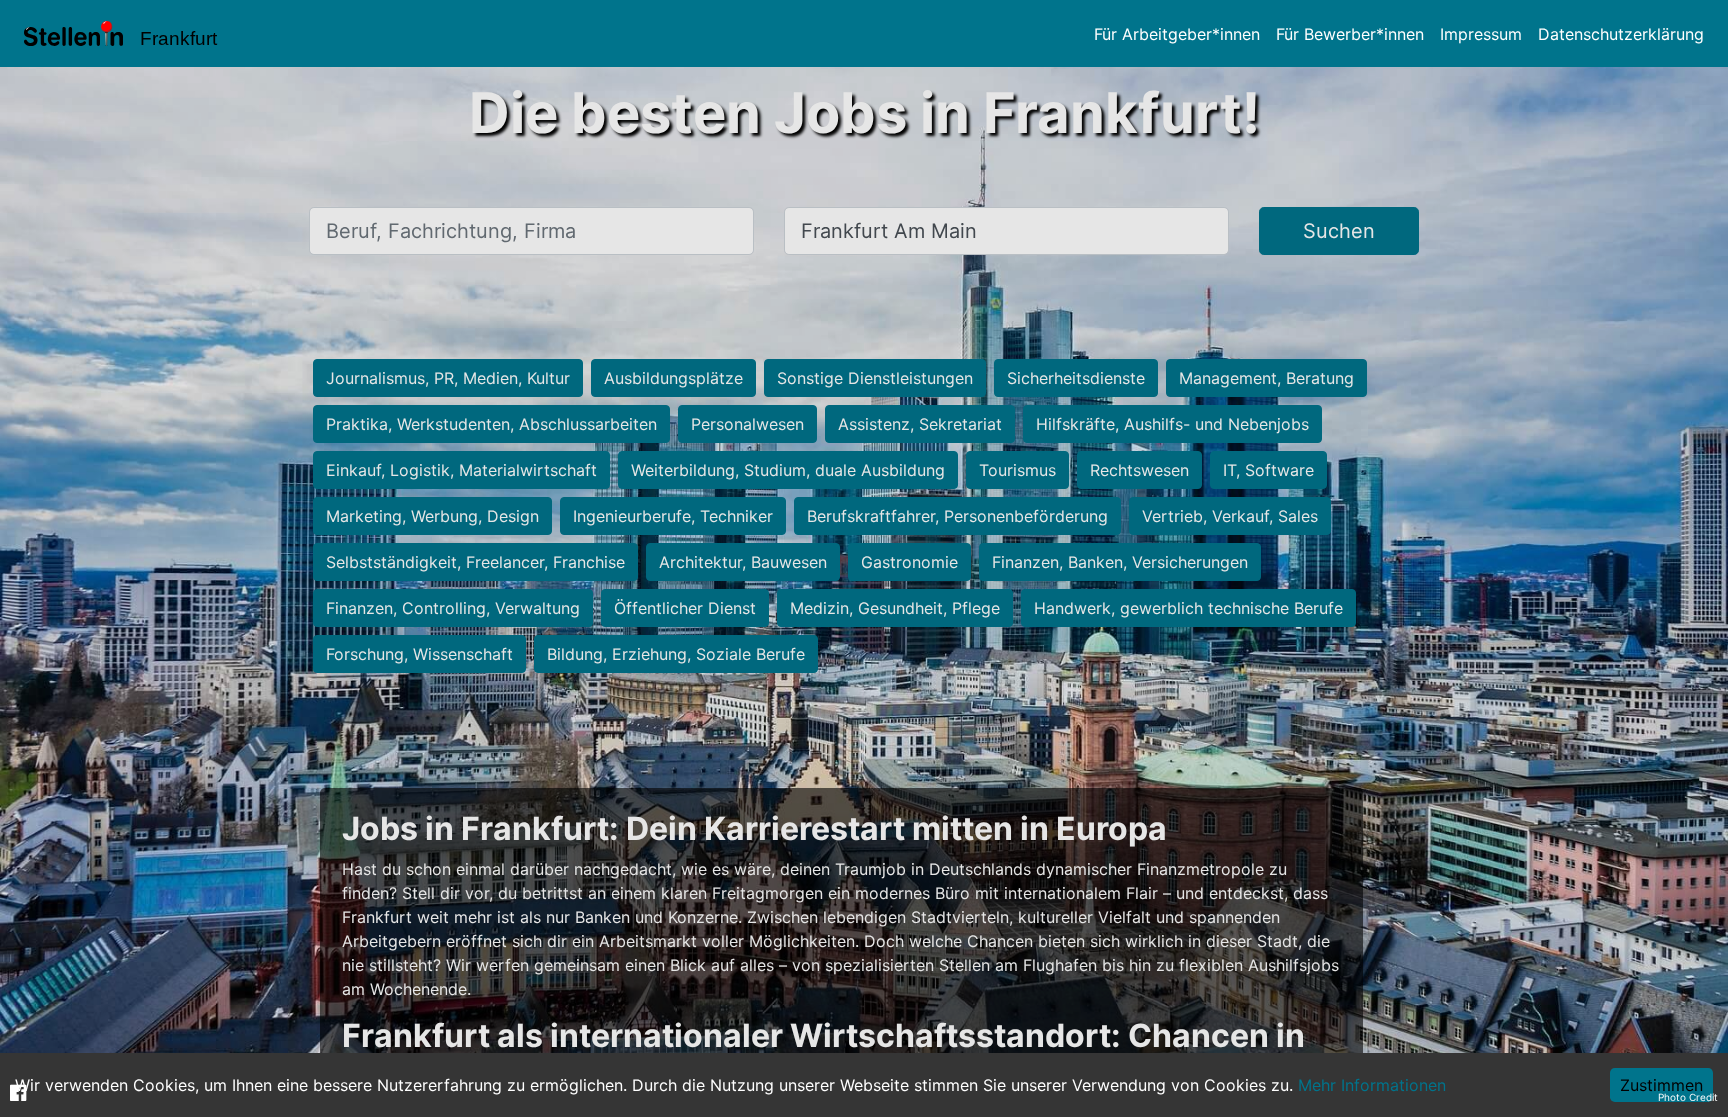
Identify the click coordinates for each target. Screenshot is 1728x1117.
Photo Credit (1688, 1097)
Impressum (1481, 34)
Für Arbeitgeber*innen (1177, 34)
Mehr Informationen (1372, 1085)
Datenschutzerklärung (1621, 34)
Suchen (1339, 231)
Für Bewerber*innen (1350, 34)
